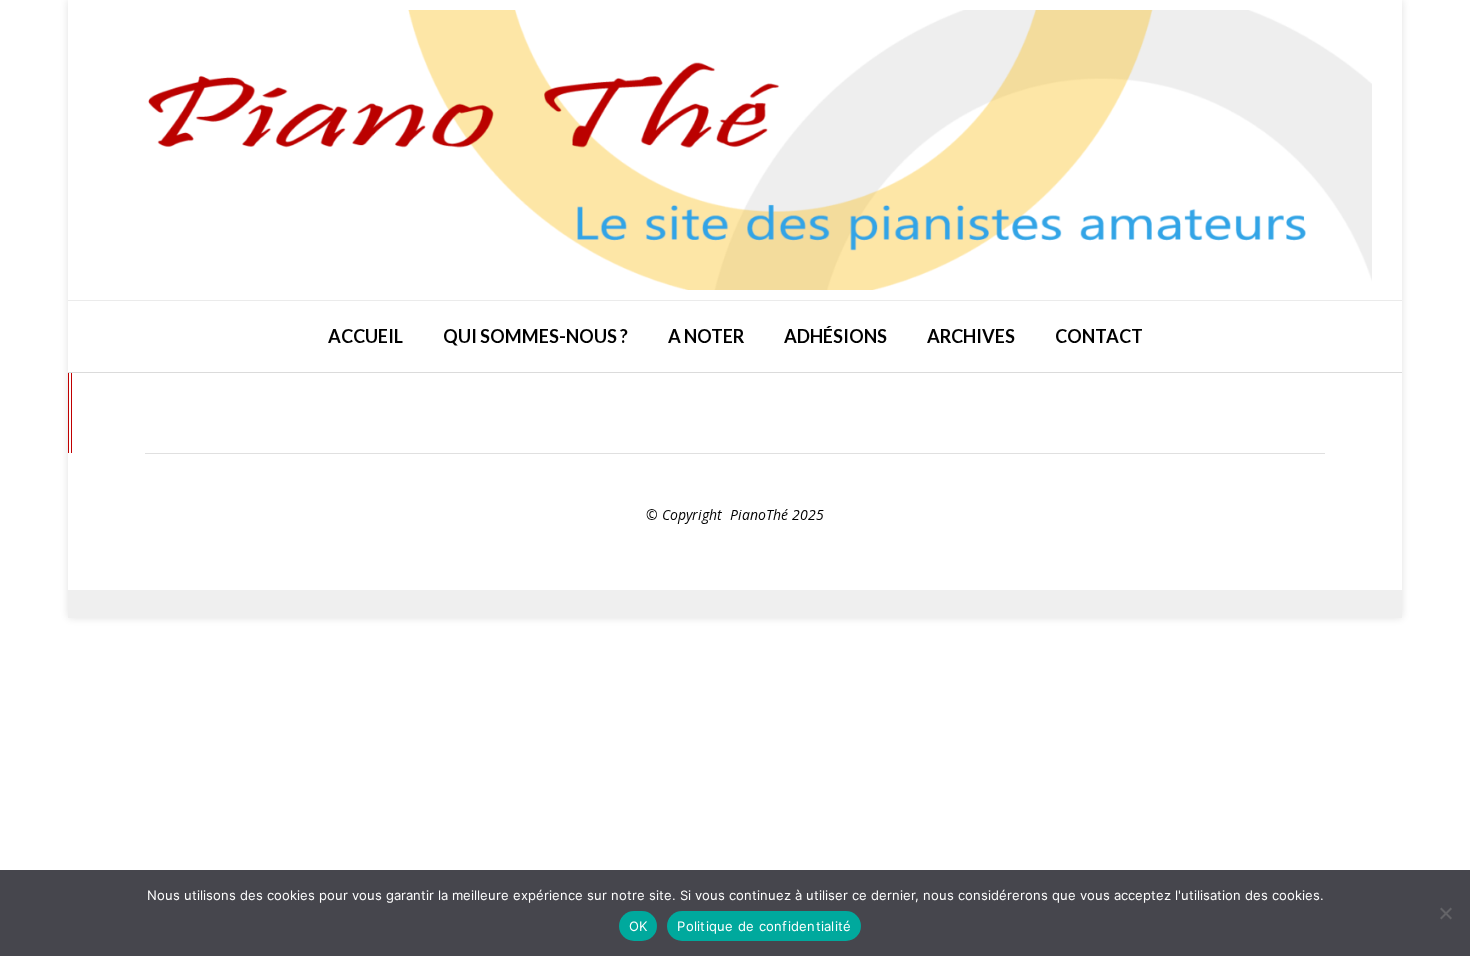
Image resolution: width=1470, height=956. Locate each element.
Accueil (365, 336)
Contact (1099, 336)
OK (638, 926)
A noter (706, 336)
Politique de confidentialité (764, 926)
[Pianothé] (735, 150)
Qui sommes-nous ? (535, 336)
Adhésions (835, 336)
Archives (971, 336)
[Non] (1445, 913)
